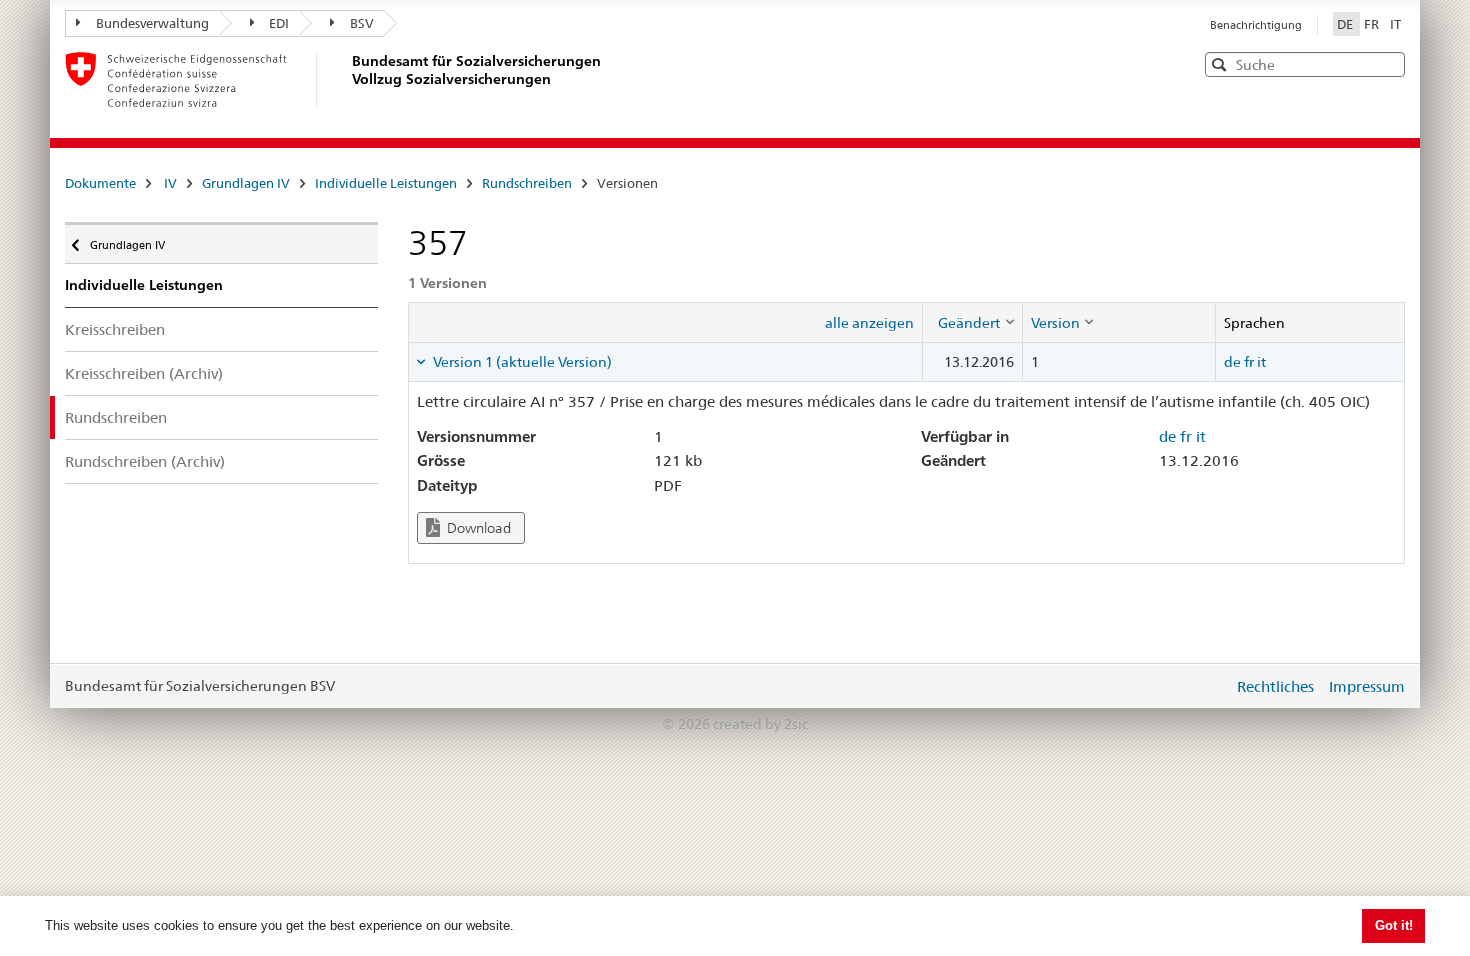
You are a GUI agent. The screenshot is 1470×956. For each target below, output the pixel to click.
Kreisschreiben (115, 329)
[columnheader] (972, 322)
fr (1249, 362)
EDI (279, 23)
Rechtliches (1275, 686)
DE (1346, 24)
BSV (362, 23)
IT (1395, 24)
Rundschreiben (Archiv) (145, 461)
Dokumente (100, 183)
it (1261, 362)
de (1232, 362)
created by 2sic (760, 724)
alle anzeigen (869, 323)
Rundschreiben (527, 183)
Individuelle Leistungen (386, 183)
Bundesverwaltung (152, 23)
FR (1373, 24)
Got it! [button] (1394, 925)
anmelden (1203, 686)
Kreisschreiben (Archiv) (144, 373)
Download (477, 528)
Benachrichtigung (1256, 25)
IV (170, 183)
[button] (1388, 63)
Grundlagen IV (246, 183)
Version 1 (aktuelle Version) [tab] (521, 362)
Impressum (1367, 686)
